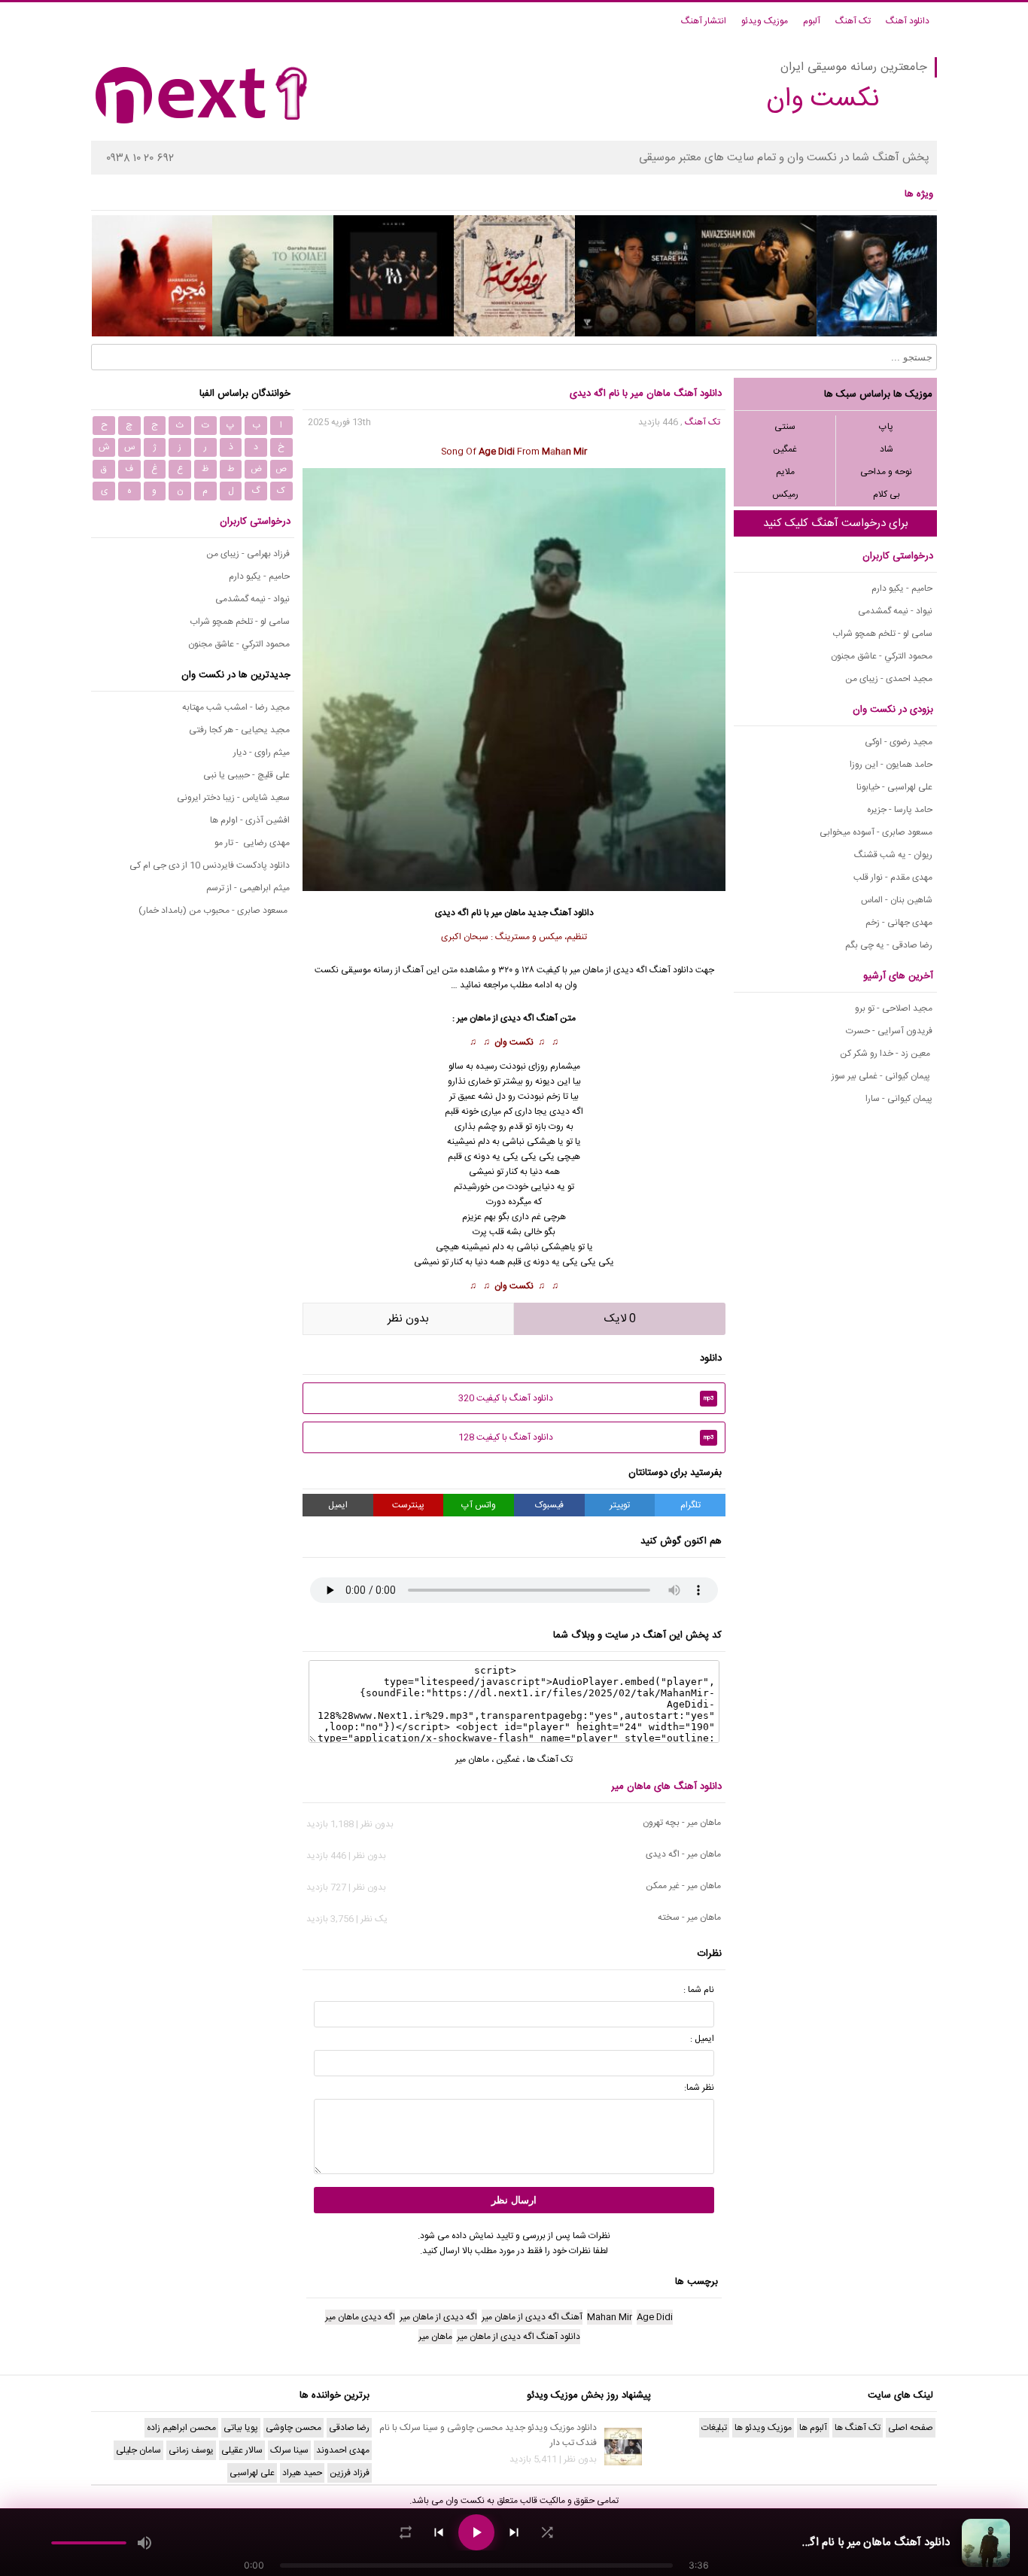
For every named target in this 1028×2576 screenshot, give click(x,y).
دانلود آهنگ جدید (561, 913)
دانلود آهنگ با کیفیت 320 (586, 1398)
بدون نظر (408, 1319)
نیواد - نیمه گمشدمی (895, 611)
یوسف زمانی (191, 2450)
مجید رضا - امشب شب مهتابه (236, 707)
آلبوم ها (813, 2428)
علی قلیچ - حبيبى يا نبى (246, 775)
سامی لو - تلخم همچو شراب (882, 634)
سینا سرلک (289, 2450)
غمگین (785, 449)
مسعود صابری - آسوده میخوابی (876, 832)
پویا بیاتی (241, 2428)
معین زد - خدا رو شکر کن (886, 1054)
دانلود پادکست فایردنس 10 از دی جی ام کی (210, 865)
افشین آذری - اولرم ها (250, 820)
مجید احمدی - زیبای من (889, 679)
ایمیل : (702, 2039)
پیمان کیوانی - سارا (899, 1099)
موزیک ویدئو (765, 21)
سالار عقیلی (242, 2450)
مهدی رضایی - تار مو (252, 843)
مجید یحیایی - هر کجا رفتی (239, 730)
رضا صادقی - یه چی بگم (889, 945)
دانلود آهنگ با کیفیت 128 (586, 1437)
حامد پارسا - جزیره (900, 810)
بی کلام (887, 494)
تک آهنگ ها (550, 1759)
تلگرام (690, 1505)
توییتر (620, 1505)
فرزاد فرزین (350, 2473)
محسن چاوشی (293, 2428)
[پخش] (476, 2532)
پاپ (886, 427)
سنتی (785, 427)
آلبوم (812, 21)
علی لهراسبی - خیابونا (894, 787)
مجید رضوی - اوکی (899, 742)
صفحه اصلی (911, 2428)
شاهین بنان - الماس (897, 900)
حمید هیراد (302, 2473)
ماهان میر (587, 970)
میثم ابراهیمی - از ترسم (248, 888)
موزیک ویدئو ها (763, 2428)
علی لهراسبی (252, 2473)
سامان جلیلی (138, 2450)
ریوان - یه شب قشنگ (893, 855)
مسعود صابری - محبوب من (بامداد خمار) (214, 911)
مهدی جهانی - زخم (899, 923)
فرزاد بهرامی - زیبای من (248, 554)
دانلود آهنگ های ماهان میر (666, 1787)
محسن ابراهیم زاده (181, 2428)
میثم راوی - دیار (262, 753)
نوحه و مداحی (886, 472)
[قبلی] (439, 2532)
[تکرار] (406, 2532)
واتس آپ (479, 1505)
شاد (887, 449)
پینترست (408, 1505)
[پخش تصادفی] (547, 2532)
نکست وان (514, 1042)
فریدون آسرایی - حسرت (889, 1031)
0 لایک (620, 1319)
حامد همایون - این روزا (891, 765)
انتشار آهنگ (704, 21)
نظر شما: (699, 2088)
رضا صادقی (349, 2428)
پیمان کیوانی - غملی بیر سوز (882, 1076)
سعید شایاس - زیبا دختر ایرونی (233, 798)
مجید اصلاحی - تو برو (894, 1008)
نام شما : (699, 1990)
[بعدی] (514, 2532)
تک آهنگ (853, 21)
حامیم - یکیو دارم (902, 588)
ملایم (785, 472)
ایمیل (338, 1505)
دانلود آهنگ (908, 21)
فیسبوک (549, 1505)
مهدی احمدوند (343, 2450)
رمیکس (785, 494)
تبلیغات (714, 2428)
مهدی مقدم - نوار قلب (893, 877)
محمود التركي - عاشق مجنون (882, 656)
